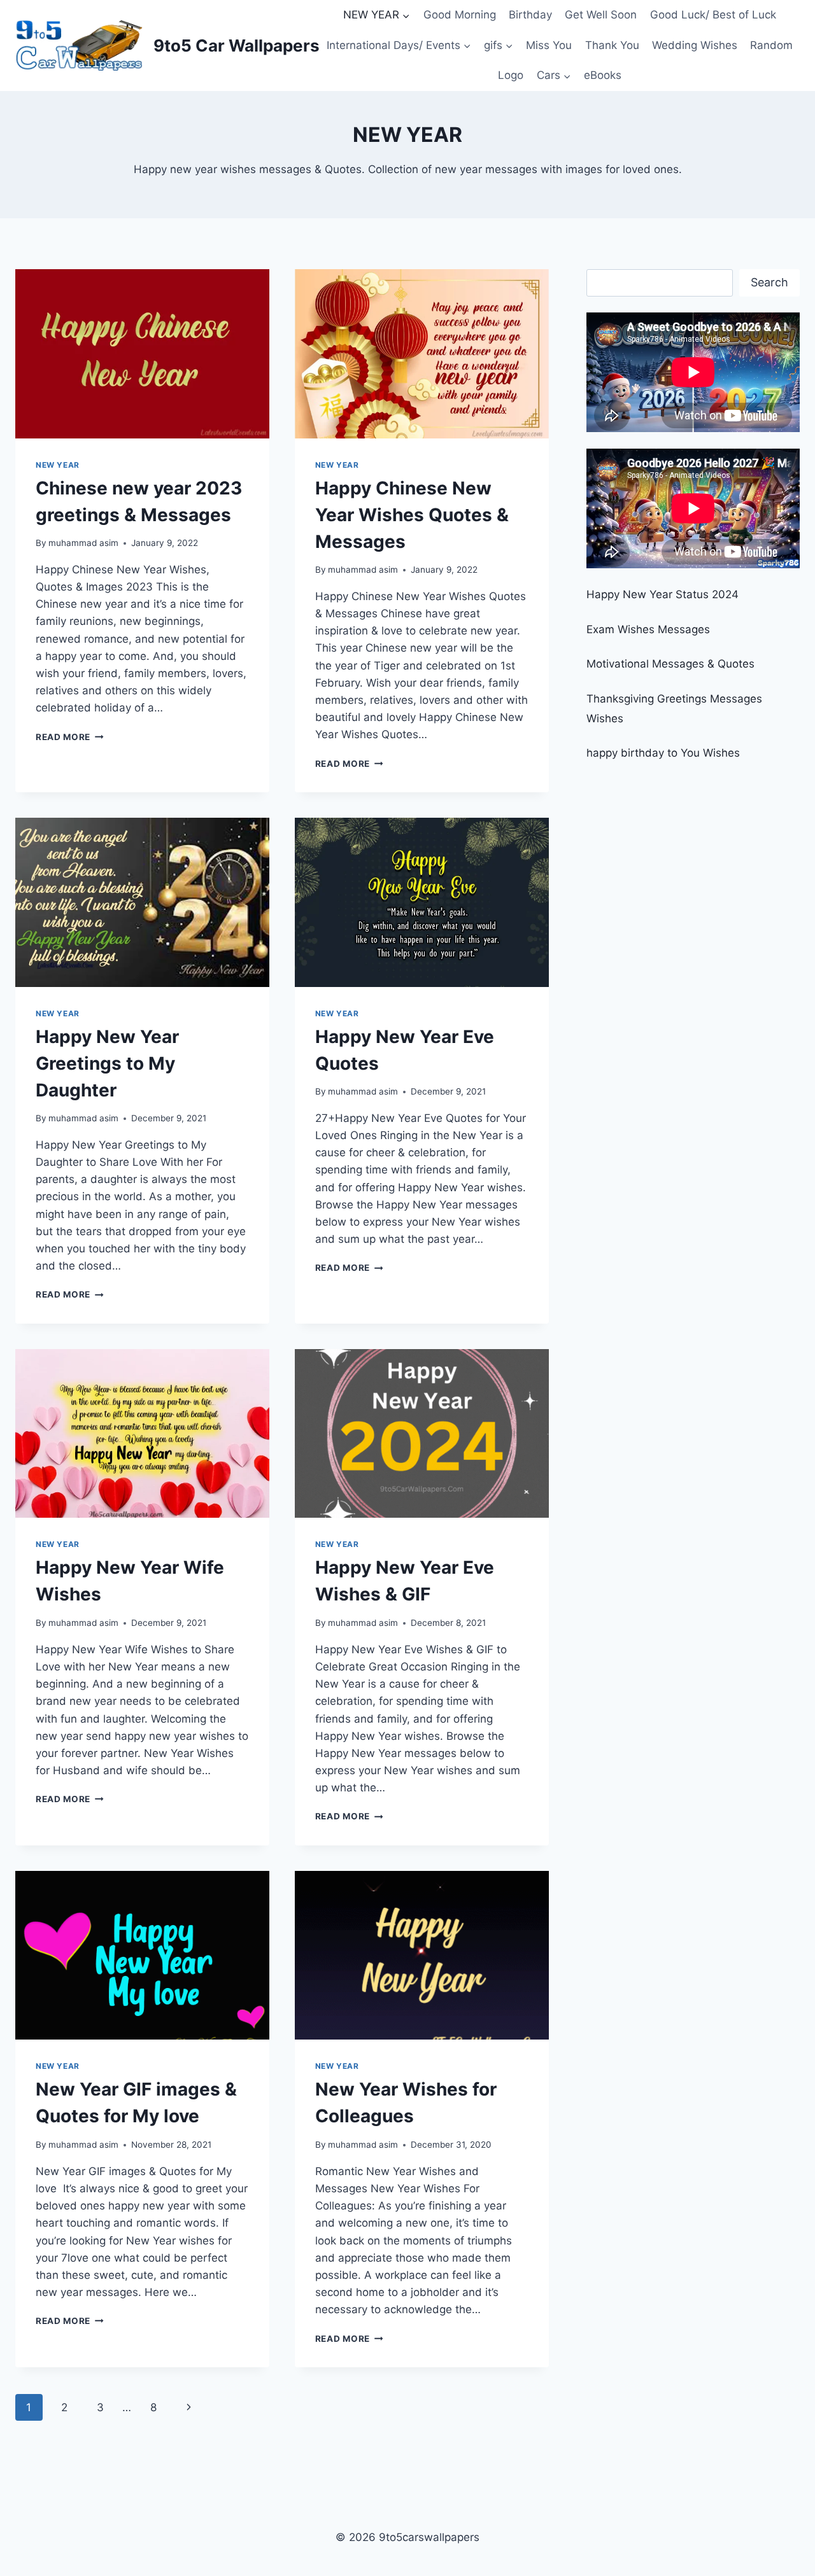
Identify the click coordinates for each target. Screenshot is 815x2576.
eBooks (603, 75)
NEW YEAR (58, 465)
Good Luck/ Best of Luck (713, 15)
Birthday (530, 15)
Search (769, 282)
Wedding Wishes (695, 45)
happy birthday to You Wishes (663, 753)
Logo (511, 75)
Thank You (612, 45)
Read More (70, 737)
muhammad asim (83, 543)
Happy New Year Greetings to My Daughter (107, 1063)
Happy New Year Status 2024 (663, 594)
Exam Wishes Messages (648, 629)
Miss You (549, 45)
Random (771, 45)
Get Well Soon (601, 15)
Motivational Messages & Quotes (670, 664)
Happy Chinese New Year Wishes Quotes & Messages (412, 515)
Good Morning (460, 15)
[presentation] (142, 354)
